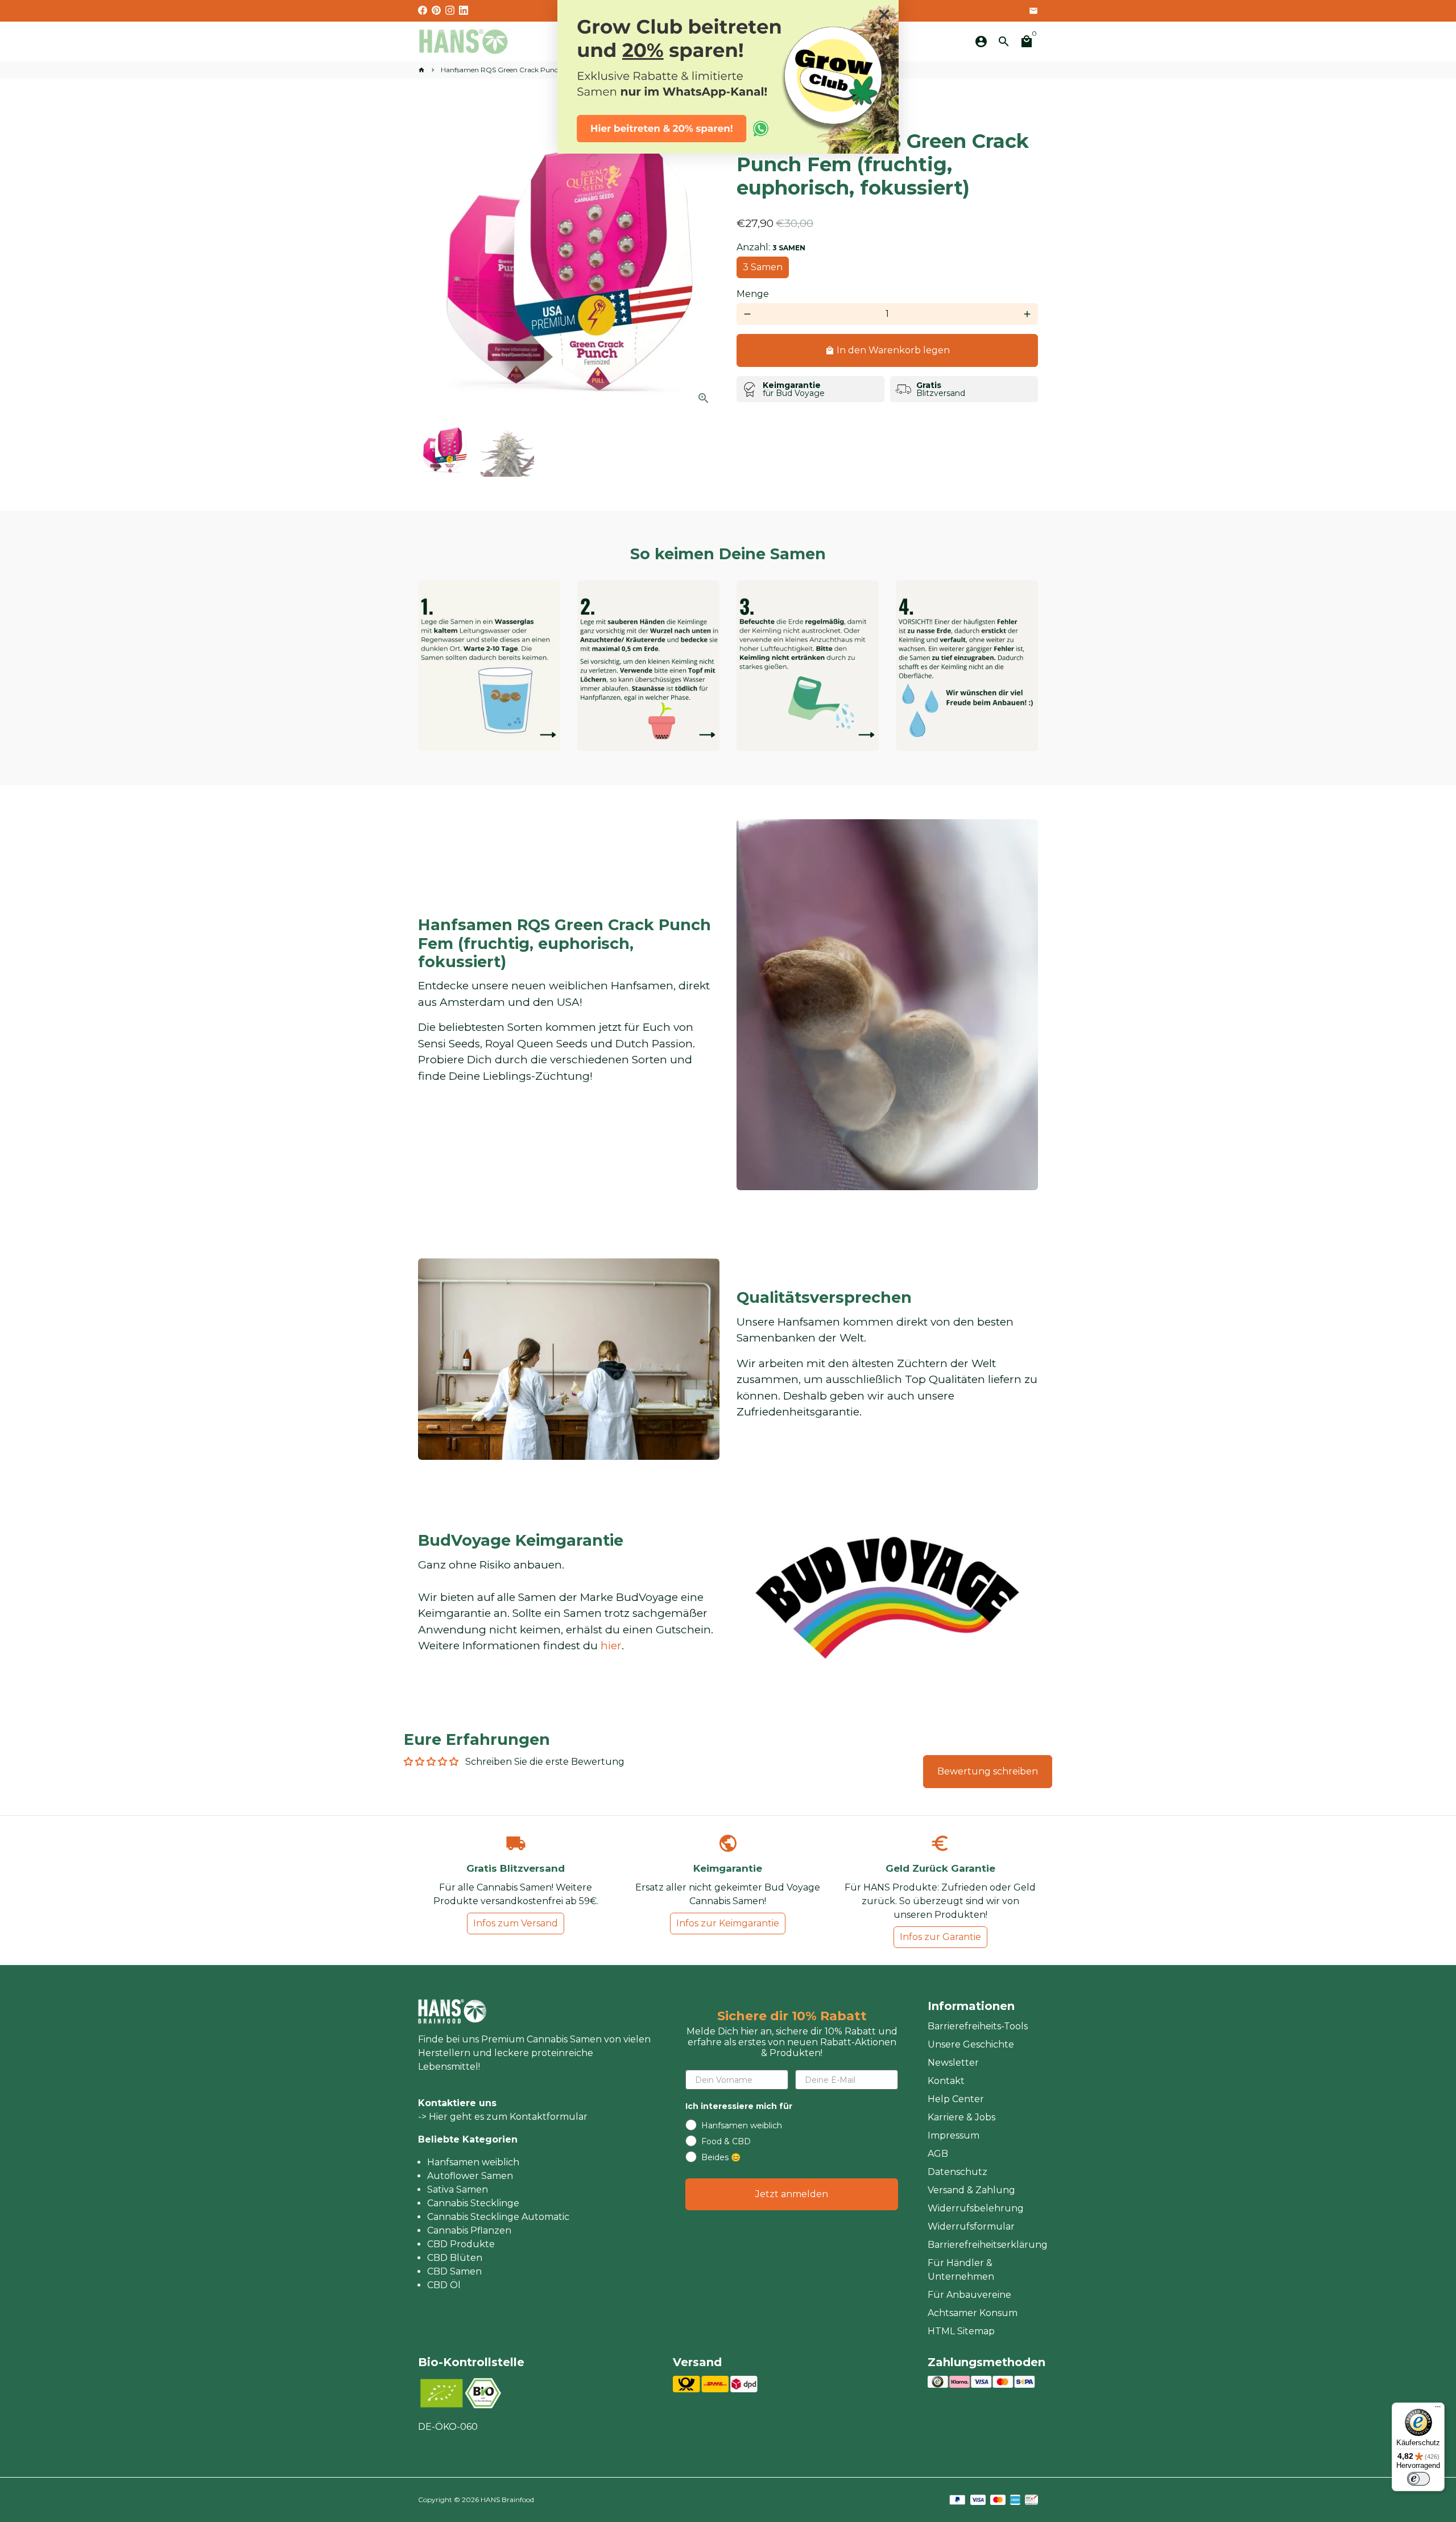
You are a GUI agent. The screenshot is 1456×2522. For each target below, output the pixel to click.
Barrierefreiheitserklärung (988, 2245)
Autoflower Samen (470, 2176)
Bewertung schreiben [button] (988, 1771)
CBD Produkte (461, 2244)
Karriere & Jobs (961, 2117)
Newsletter (953, 2063)
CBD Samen (454, 2271)
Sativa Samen (458, 2189)
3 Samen (763, 267)
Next (704, 263)
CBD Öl (444, 2285)
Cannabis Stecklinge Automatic (498, 2217)
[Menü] (1438, 2409)
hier (611, 1646)
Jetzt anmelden (792, 2194)
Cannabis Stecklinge (473, 2203)
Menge (753, 294)
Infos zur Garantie (940, 1937)
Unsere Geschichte (971, 2044)
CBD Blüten (455, 2258)
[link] (728, 77)
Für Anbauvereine (969, 2295)
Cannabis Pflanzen (469, 2230)
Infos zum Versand (516, 1923)
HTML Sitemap (961, 2331)
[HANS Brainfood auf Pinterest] (436, 11)
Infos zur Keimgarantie (728, 1923)
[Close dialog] (884, 15)
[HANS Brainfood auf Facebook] (423, 11)
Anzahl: (771, 247)
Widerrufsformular (971, 2226)
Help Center (956, 2099)
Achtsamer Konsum (973, 2313)
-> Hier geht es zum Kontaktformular (503, 2117)
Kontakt (946, 2081)
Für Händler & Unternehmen (961, 2270)
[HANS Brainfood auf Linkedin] (464, 11)
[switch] (1418, 2479)
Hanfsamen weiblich (473, 2162)
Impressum (954, 2135)
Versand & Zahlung (971, 2190)
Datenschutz (957, 2172)
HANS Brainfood (507, 2500)
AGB (938, 2154)
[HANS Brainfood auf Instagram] (450, 11)
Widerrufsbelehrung (976, 2208)
